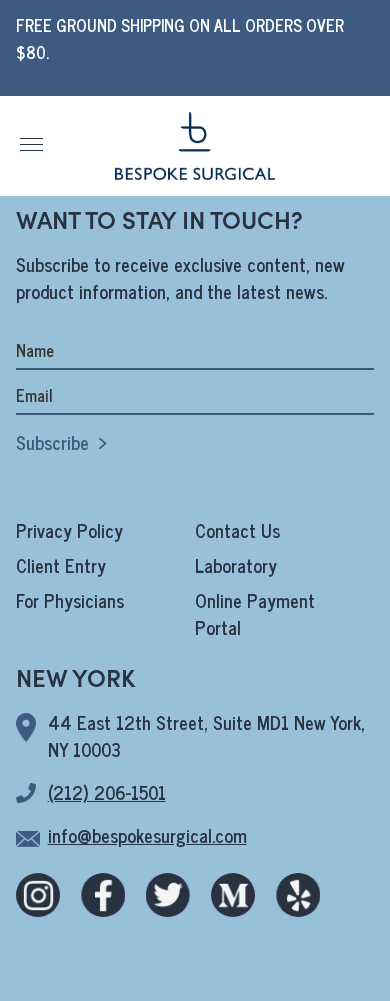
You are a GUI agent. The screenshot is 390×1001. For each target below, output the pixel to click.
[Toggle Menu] (32, 144)
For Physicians (70, 600)
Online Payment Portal (255, 613)
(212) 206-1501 (107, 792)
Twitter (168, 895)
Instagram (38, 895)
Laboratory (236, 565)
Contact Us (237, 530)
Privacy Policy (69, 530)
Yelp (298, 895)
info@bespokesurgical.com (147, 835)
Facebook (103, 895)
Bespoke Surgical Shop (195, 146)
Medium (233, 895)
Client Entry (61, 565)
